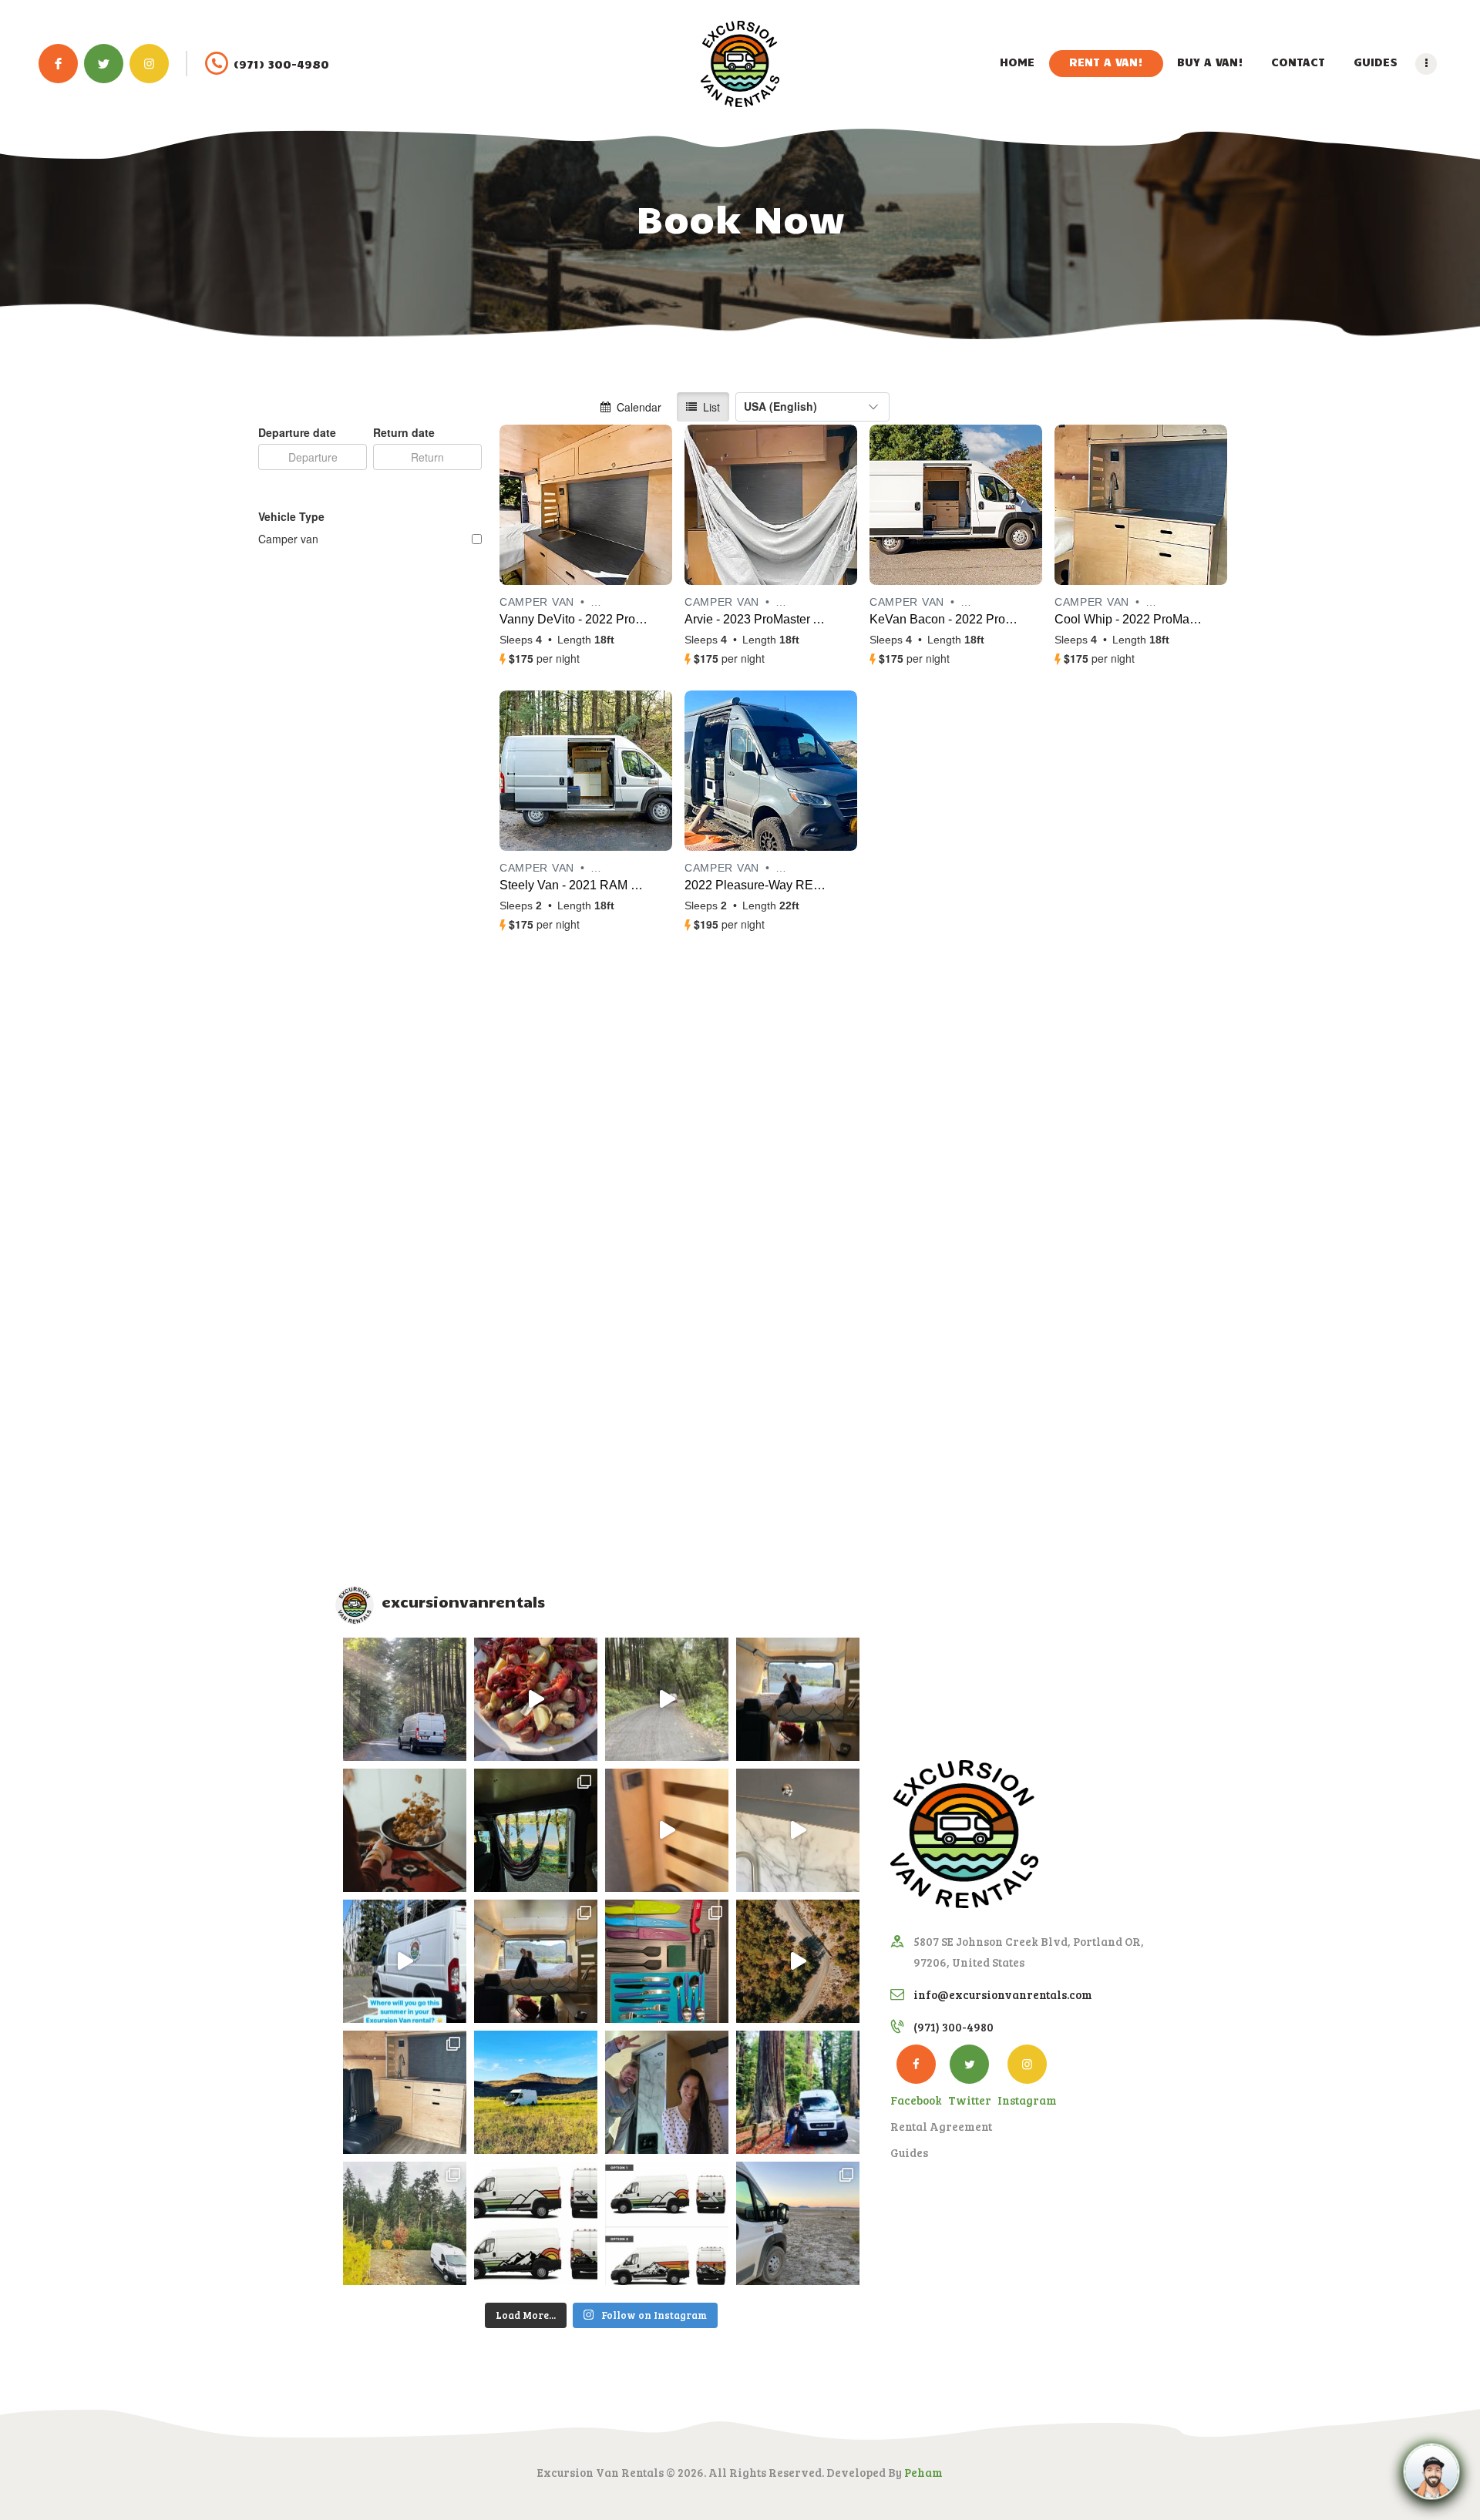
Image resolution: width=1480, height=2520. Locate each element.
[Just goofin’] (798, 2092)
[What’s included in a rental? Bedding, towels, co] (667, 1961)
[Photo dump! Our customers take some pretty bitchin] (536, 1830)
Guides (909, 2152)
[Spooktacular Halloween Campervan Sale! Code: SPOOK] (405, 1830)
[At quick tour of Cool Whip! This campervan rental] (667, 1830)
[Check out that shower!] (667, 2092)
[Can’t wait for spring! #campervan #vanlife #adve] (798, 1961)
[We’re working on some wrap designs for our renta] (667, 2223)
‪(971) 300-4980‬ (954, 2027)
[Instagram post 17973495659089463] (405, 1961)
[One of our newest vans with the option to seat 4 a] (405, 2092)
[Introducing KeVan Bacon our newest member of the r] (798, 2223)
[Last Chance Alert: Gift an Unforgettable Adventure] (405, 1699)
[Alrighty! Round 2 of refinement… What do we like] (536, 2223)
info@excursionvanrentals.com (1003, 1994)
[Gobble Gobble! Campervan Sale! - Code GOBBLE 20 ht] (798, 1699)
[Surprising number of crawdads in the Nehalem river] (536, 1699)
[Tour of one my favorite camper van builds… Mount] (798, 1830)
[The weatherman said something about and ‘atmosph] (667, 1699)
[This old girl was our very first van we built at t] (536, 2092)
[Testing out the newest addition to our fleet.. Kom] (536, 1961)
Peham (923, 2472)
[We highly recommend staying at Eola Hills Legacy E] (405, 2223)
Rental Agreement (941, 2126)
